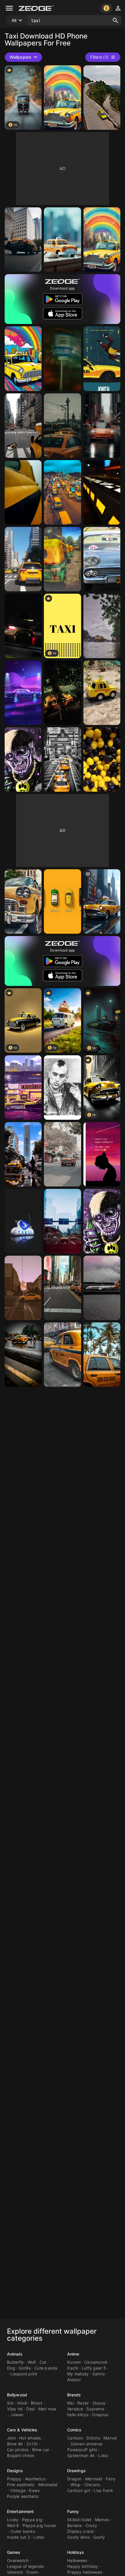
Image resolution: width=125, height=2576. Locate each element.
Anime (73, 2354)
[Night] (62, 693)
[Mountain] (102, 98)
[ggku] (102, 1154)
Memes (102, 2520)
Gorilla (25, 2368)
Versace (75, 2409)
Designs (15, 2471)
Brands (74, 2395)
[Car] (23, 626)
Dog (11, 2368)
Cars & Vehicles (22, 2430)
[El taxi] (23, 1088)
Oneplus (100, 2415)
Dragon (74, 2479)
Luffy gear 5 (94, 2368)
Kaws (34, 2490)
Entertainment (20, 2511)
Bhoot (36, 2403)
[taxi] (62, 901)
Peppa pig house (39, 2525)
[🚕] (23, 492)
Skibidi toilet (79, 2520)
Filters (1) (99, 57)
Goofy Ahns (78, 2537)
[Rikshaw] (62, 559)
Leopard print (24, 2374)
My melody (78, 2374)
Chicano (92, 2485)
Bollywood (17, 2395)
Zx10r (32, 2444)
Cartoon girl (79, 2490)
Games (14, 2552)
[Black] (102, 492)
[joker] (102, 359)
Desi (30, 2409)
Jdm (11, 2438)
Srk (10, 2403)
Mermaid (94, 2479)
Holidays (76, 2552)
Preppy (14, 2479)
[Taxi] (23, 240)
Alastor (74, 2380)
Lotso (39, 2537)
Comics (74, 2430)
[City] (62, 759)
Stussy (99, 2403)
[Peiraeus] (23, 1288)
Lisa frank (103, 2490)
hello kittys (78, 2415)
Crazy (91, 2525)
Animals (15, 2354)
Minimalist (48, 2485)
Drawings (76, 2471)
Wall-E (13, 2525)
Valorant (15, 2572)
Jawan (17, 2415)
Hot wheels (30, 2438)
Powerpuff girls (82, 2450)
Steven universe (86, 2444)
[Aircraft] (102, 1288)
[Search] (115, 20)
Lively (13, 2520)
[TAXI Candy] (102, 759)
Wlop (76, 2485)
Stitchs (93, 2438)
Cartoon (75, 2438)
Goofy (99, 2537)
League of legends (25, 2566)
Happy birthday (83, 2566)
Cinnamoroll (96, 2362)
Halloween (77, 2560)
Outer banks (23, 2531)
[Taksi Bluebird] (23, 1221)
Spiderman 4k (81, 2455)
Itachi (73, 2368)
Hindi (22, 2403)
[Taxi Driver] (62, 1088)
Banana (75, 2525)
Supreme (95, 2409)
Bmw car (41, 2450)
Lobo (103, 2455)
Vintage (18, 2490)
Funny (73, 2511)
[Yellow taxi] (23, 1154)
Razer (83, 2403)
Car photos (18, 2450)
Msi (70, 2403)
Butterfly (15, 2362)
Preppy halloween (85, 2572)
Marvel (110, 2438)
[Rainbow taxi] (62, 98)
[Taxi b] (23, 759)
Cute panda (46, 2368)
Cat (43, 2362)
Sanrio (99, 2374)
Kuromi (74, 2362)
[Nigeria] (62, 492)
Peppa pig (32, 2520)
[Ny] (23, 426)
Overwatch (18, 2560)
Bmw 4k (15, 2444)
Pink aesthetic (21, 2485)
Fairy (111, 2479)
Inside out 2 (18, 2537)
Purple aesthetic (23, 2496)
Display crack (81, 2531)
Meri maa (47, 2409)
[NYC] (62, 1288)
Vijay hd (15, 2409)
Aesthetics (35, 2479)
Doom (32, 2572)
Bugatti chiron (21, 2455)
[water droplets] (23, 1355)
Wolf (32, 2362)
